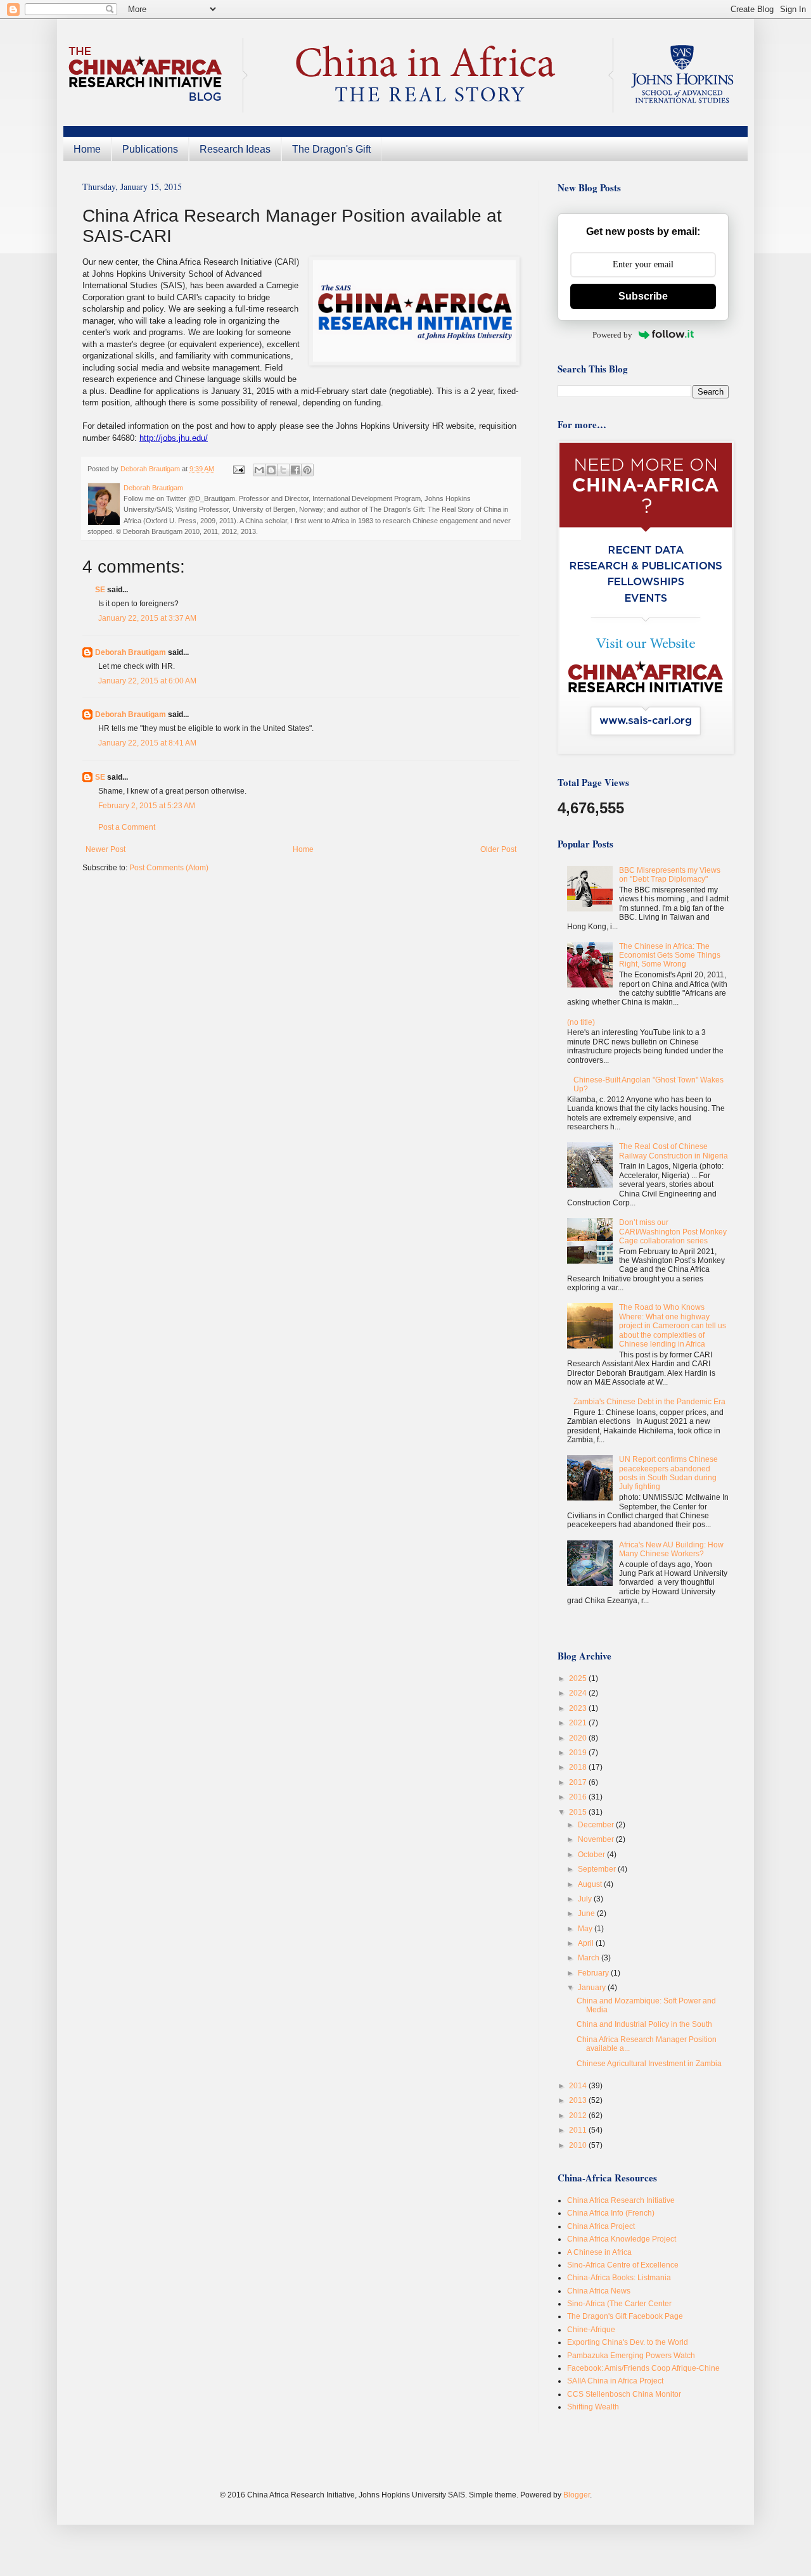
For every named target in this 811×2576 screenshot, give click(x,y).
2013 (579, 2100)
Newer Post (105, 849)
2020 (579, 1738)
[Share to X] (283, 470)
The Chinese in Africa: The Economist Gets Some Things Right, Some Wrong (670, 955)
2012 (579, 2116)
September (598, 1869)
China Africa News (599, 2291)
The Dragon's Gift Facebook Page (625, 2316)
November (597, 1839)
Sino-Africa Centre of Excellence (623, 2265)
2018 (579, 1767)
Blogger (577, 2495)
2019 (579, 1753)
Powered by (612, 335)
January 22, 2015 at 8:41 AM (147, 743)
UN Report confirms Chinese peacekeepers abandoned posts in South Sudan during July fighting (668, 1473)
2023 (579, 1708)
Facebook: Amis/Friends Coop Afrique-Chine (643, 2368)
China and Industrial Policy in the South (644, 2024)
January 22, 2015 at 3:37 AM (147, 618)
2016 (579, 1797)
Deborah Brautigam (131, 652)
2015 (579, 1812)
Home (87, 149)
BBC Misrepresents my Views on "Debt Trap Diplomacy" (670, 875)
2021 (579, 1723)
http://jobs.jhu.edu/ (174, 438)
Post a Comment (127, 827)
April (587, 1943)
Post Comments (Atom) (169, 868)
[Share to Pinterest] (307, 470)
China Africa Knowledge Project (622, 2239)
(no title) (581, 1022)
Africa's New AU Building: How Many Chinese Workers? (671, 1549)
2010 (579, 2145)
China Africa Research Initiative (621, 2200)
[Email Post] (238, 469)
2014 (579, 2086)
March (590, 1958)
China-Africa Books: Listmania (619, 2278)
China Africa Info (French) (611, 2213)
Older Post (498, 849)
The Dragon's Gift (331, 149)
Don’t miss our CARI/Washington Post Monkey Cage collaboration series (673, 1232)
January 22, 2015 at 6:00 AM (147, 681)
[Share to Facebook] (295, 470)
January (593, 1988)
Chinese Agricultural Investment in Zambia (649, 2064)
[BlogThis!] (271, 470)
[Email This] (259, 470)
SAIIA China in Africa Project (615, 2381)
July (586, 1899)
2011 (579, 2130)
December (597, 1825)
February (594, 1973)
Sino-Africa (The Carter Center (619, 2304)
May (586, 1929)
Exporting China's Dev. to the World (628, 2342)
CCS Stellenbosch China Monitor (624, 2394)
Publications (150, 149)
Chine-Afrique (591, 2330)
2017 (579, 1782)
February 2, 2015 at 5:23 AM (147, 806)
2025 (579, 1678)
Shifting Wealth (593, 2407)
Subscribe (643, 296)
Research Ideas (235, 149)
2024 (579, 1693)
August (591, 1884)
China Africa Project (601, 2226)
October (592, 1855)
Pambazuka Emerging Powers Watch (631, 2356)
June (587, 1913)
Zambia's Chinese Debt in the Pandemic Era (649, 1402)
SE (100, 590)
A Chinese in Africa (599, 2252)
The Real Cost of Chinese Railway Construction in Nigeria (674, 1151)
